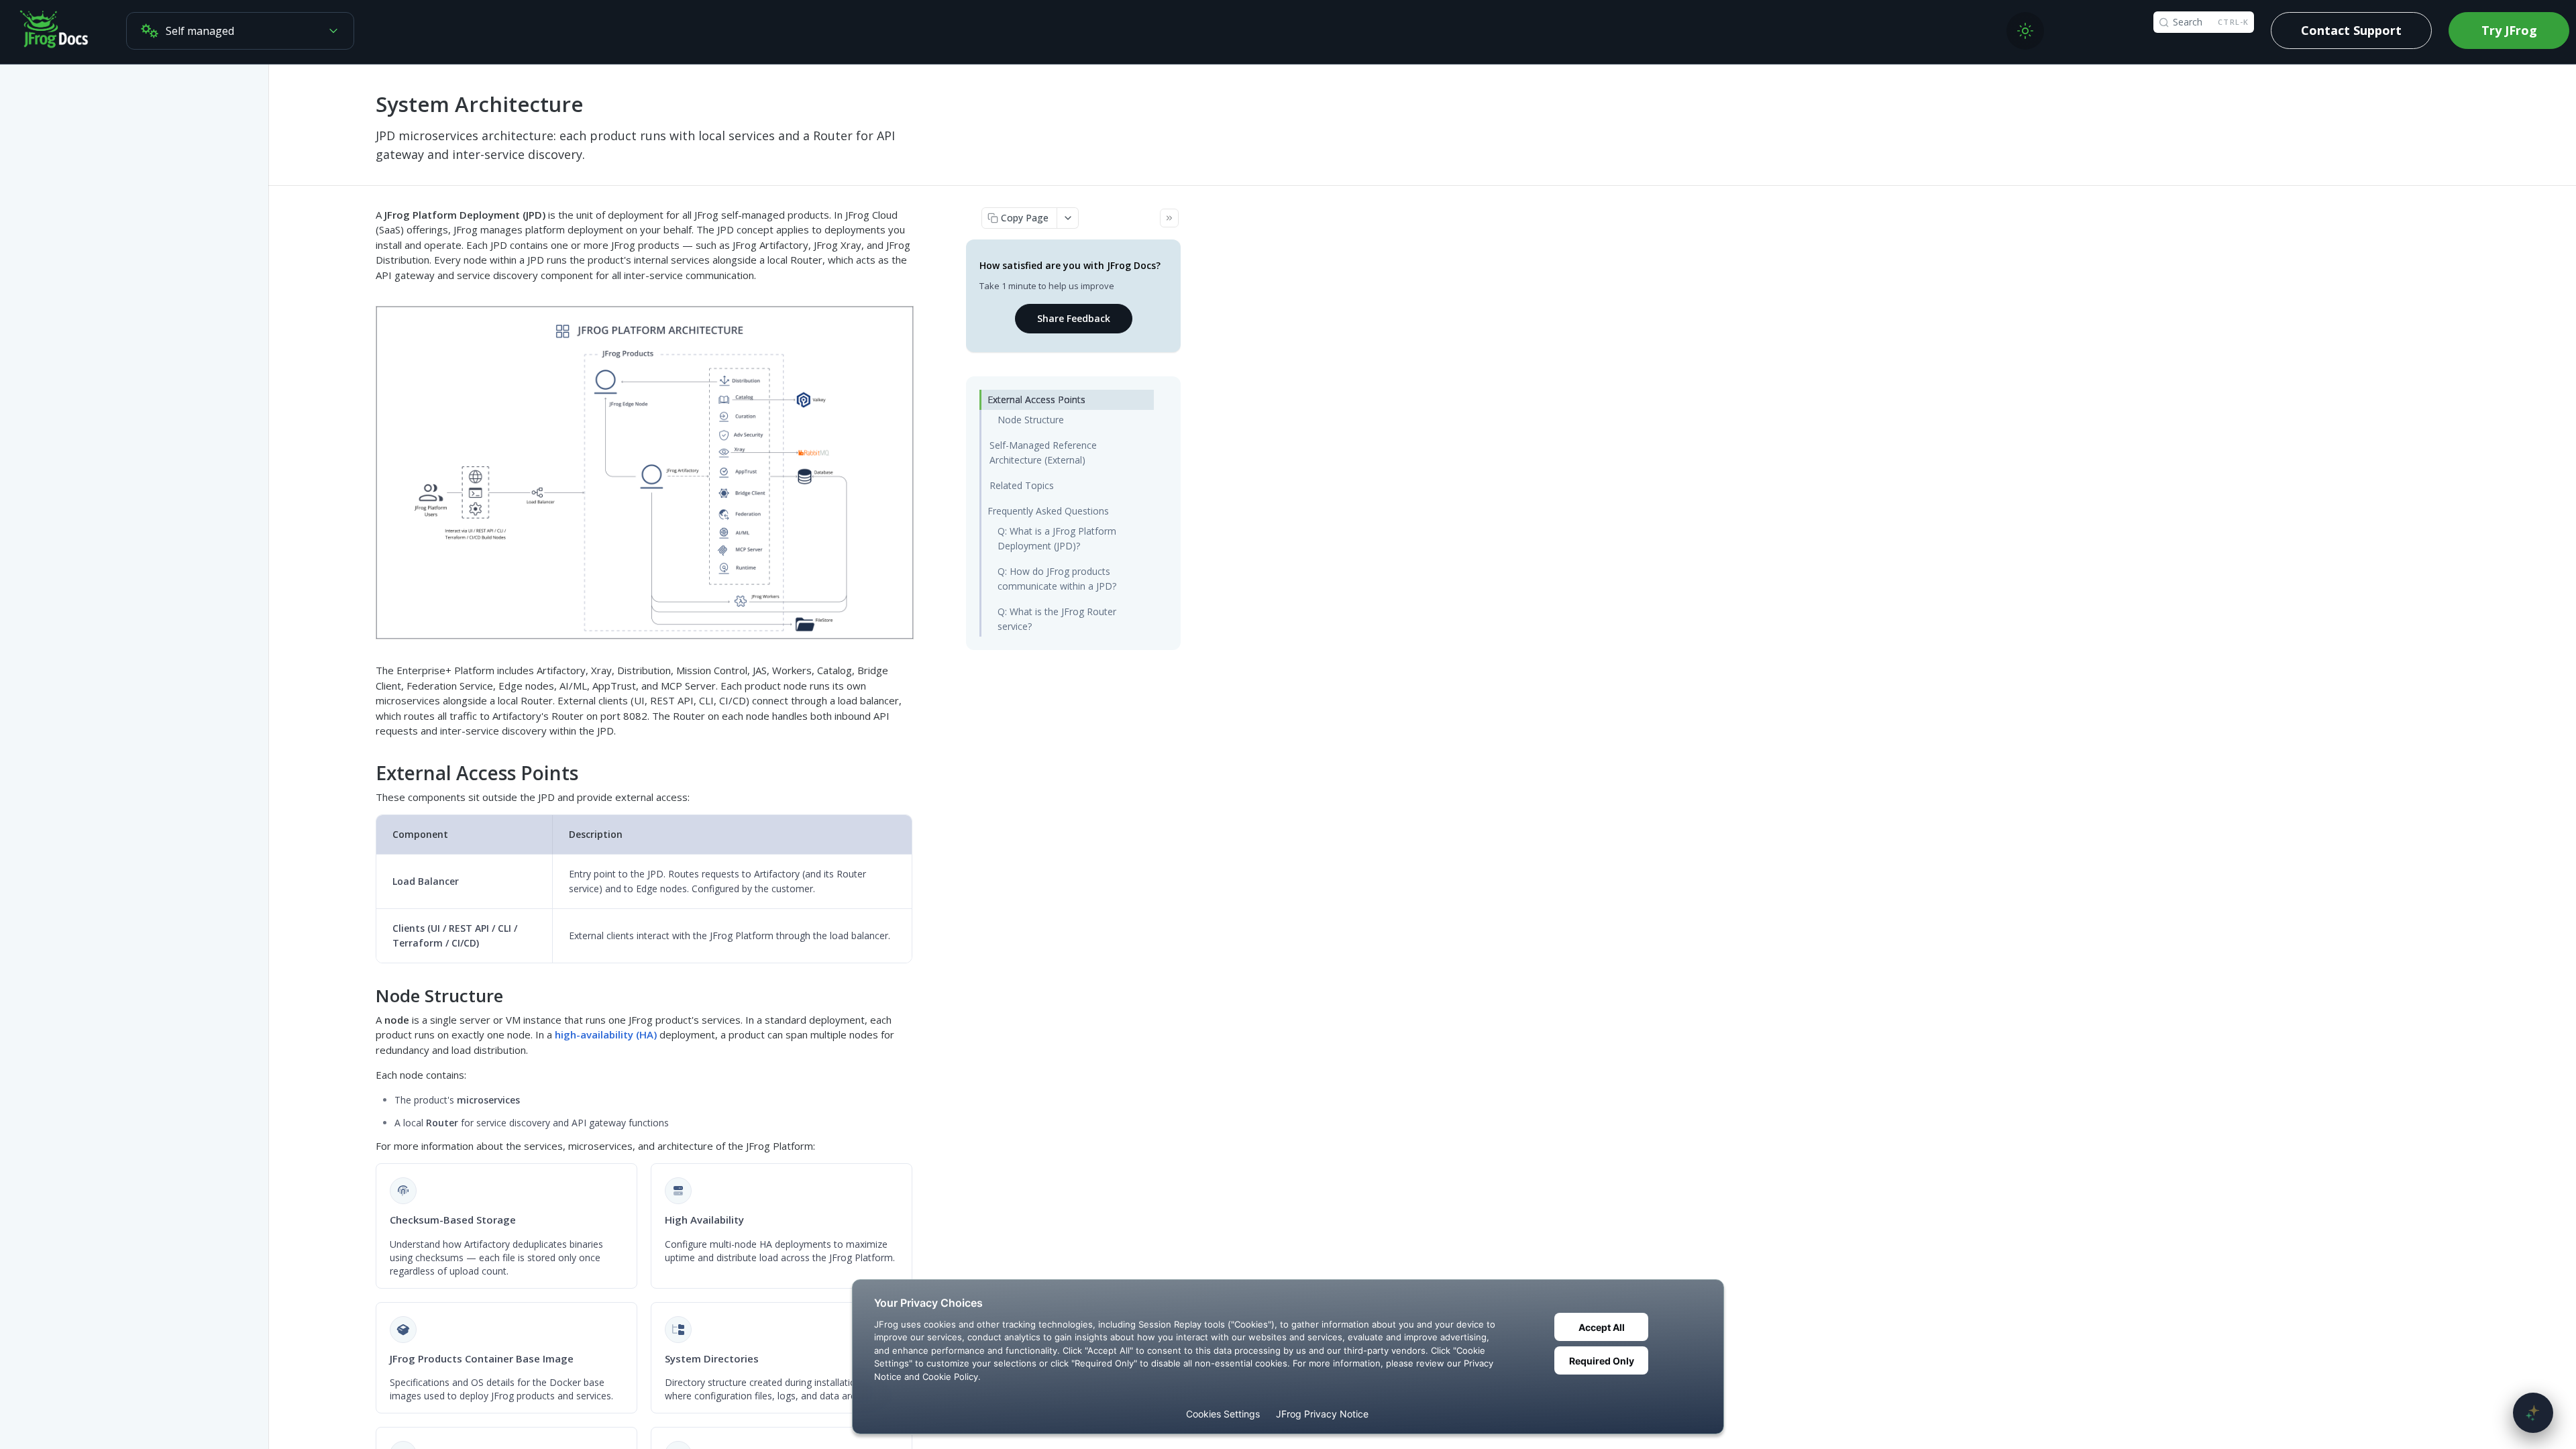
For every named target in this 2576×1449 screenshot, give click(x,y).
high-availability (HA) (606, 1034)
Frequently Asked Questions (1048, 511)
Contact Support (2351, 30)
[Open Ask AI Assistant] (2533, 1413)
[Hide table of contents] (1169, 218)
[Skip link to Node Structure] (367, 996)
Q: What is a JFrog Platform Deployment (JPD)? (1057, 538)
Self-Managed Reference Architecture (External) (1043, 452)
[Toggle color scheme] (2025, 31)
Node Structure (1031, 420)
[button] (645, 472)
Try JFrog (2509, 30)
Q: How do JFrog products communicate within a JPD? (1057, 579)
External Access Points (1036, 399)
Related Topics (1022, 485)
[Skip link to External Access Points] (367, 773)
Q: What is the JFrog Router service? (1057, 619)
